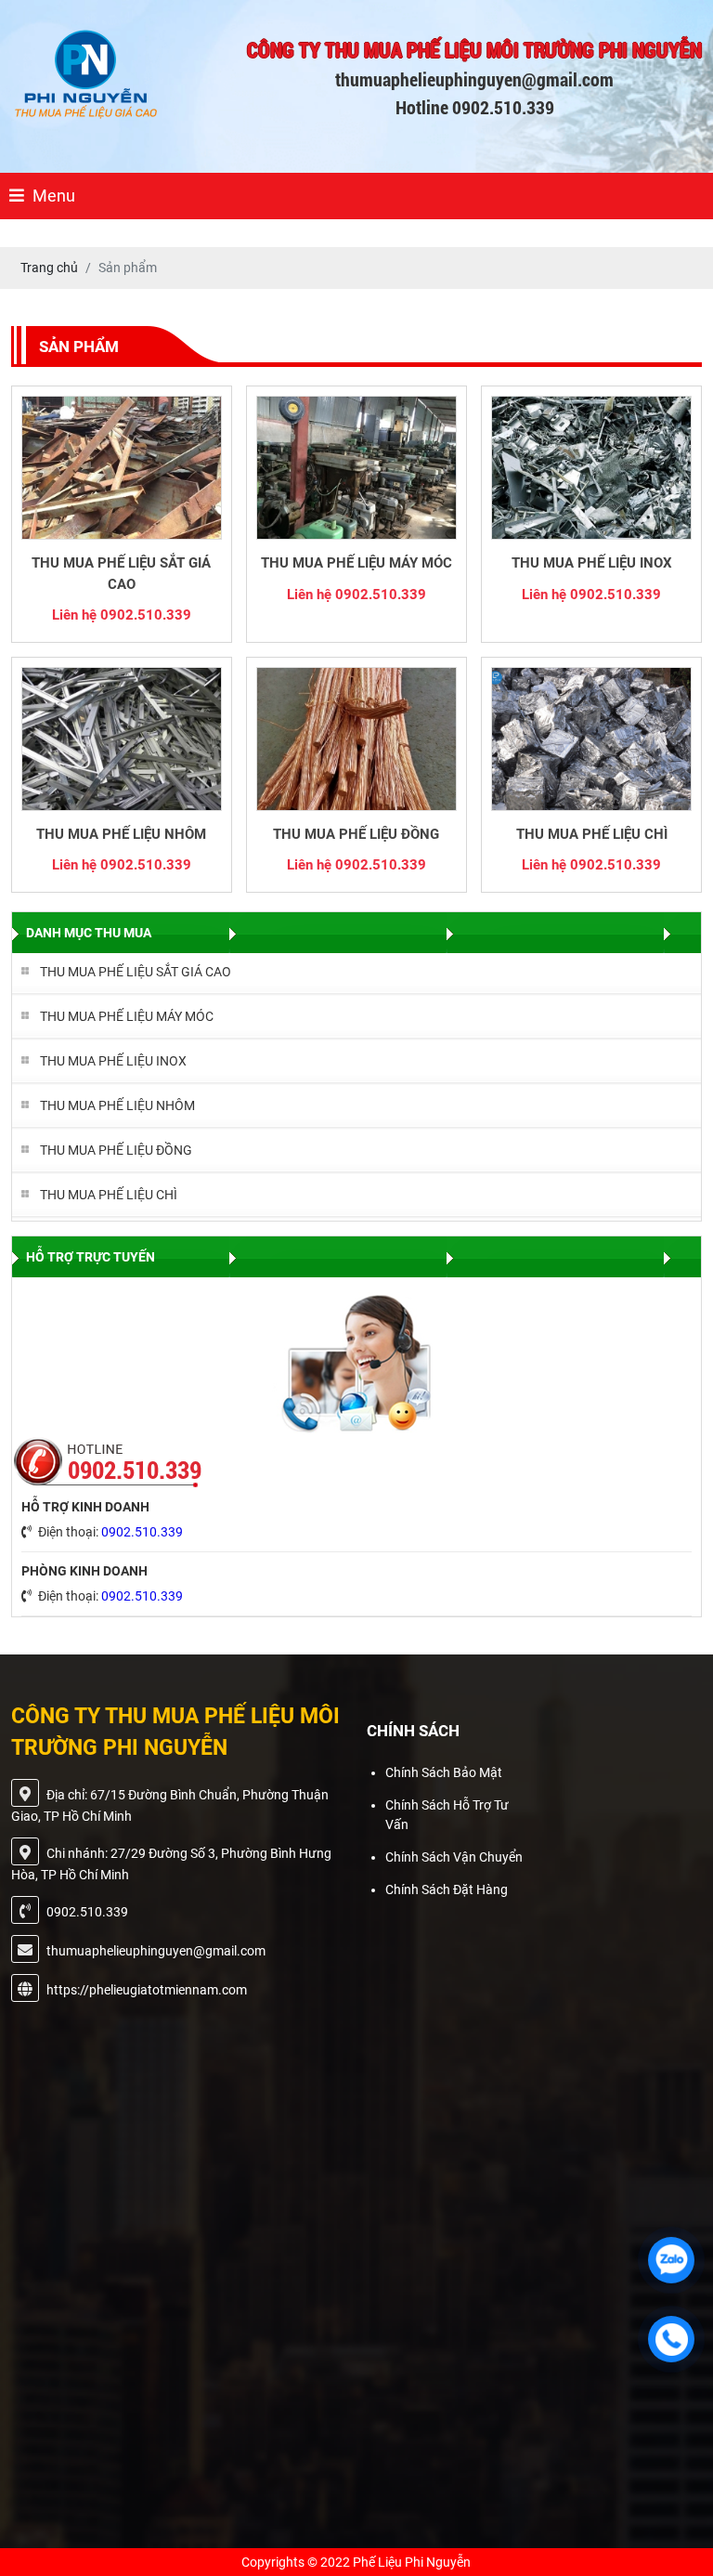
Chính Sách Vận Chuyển (454, 1857)
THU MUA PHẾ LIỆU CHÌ (592, 834)
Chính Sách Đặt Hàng (447, 1890)
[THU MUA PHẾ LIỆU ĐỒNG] (356, 739)
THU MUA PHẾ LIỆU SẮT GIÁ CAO (121, 574)
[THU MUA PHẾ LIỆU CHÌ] (591, 739)
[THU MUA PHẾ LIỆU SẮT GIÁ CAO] (122, 468)
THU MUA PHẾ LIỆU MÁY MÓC (356, 563)
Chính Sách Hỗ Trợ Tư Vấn (447, 1815)
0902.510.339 (142, 1532)
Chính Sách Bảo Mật (444, 1772)
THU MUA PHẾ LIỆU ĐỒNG (356, 834)
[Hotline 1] (671, 2339)
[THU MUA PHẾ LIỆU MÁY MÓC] (356, 468)
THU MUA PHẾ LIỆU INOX (592, 563)
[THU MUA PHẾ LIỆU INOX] (591, 468)
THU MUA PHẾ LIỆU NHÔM (121, 834)
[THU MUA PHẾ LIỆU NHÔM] (122, 739)
